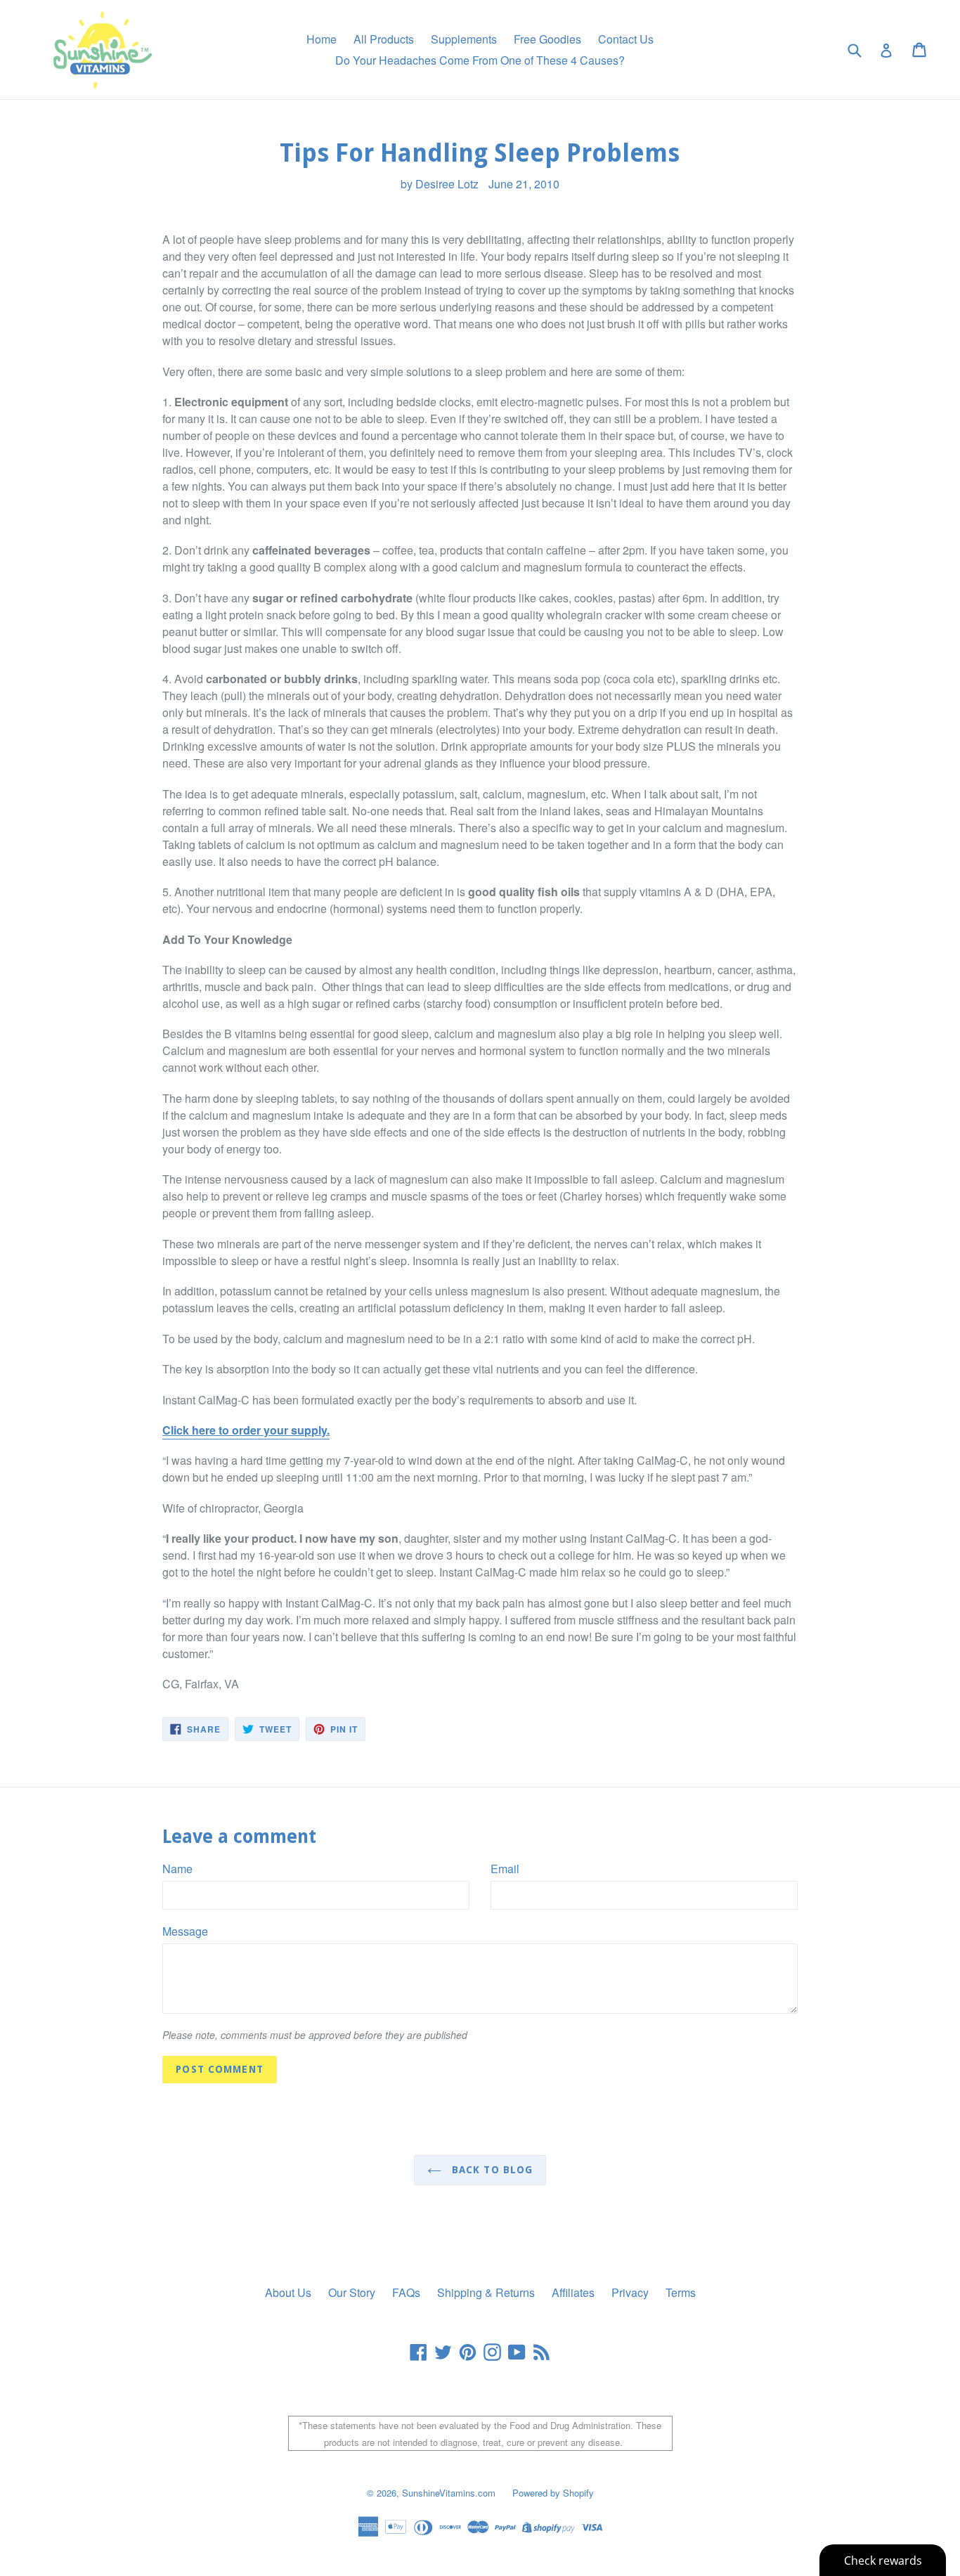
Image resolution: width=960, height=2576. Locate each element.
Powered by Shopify (553, 2493)
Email (505, 1869)
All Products (384, 39)
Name (177, 1869)
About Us (288, 2292)
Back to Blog (491, 2170)
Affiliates (573, 2292)
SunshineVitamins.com (449, 2493)
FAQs (406, 2292)
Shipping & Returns (486, 2292)
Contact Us (626, 39)
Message (185, 1931)
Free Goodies (547, 39)
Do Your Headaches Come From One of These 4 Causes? (480, 60)
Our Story (352, 2292)
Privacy (630, 2292)
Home (322, 39)
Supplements (464, 39)
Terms (681, 2292)
